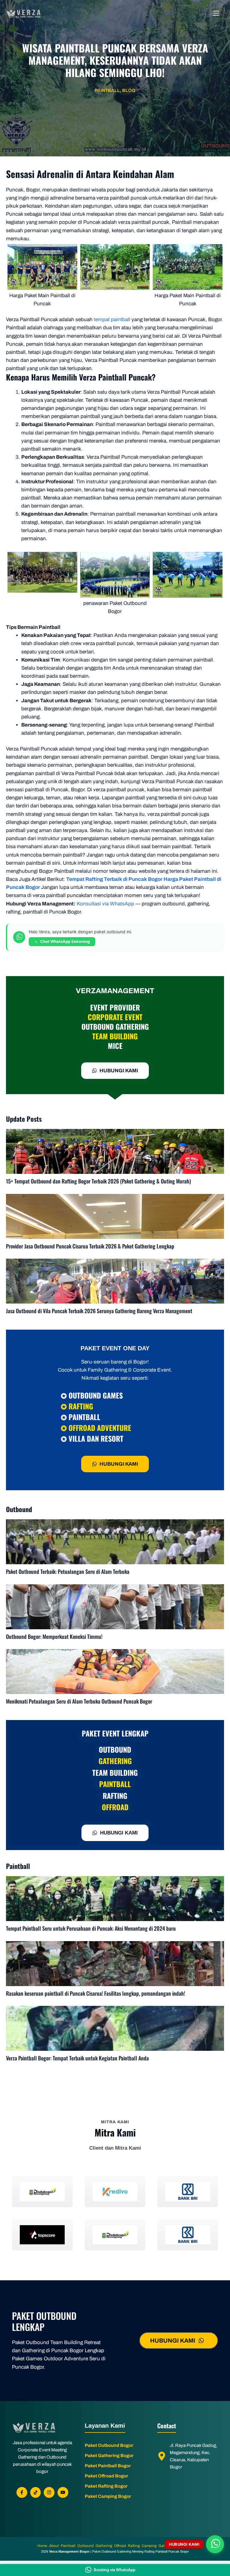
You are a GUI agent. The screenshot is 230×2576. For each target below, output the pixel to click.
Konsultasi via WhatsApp (105, 904)
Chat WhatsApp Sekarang (65, 941)
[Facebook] (22, 2492)
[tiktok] (36, 2492)
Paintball (107, 90)
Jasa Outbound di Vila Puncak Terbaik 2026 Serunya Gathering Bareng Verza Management (99, 1311)
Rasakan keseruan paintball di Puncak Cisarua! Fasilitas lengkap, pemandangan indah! (96, 1993)
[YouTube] (63, 2492)
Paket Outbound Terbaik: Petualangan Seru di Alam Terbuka (68, 1571)
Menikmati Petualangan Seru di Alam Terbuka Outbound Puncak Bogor (79, 1701)
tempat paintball (112, 320)
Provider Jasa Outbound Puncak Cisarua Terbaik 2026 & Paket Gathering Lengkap (90, 1246)
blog (129, 90)
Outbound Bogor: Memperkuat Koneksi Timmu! (54, 1636)
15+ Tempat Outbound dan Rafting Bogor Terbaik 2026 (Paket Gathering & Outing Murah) (98, 1181)
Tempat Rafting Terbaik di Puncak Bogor (114, 879)
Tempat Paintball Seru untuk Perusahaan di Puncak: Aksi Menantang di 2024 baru (91, 1928)
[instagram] (49, 2492)
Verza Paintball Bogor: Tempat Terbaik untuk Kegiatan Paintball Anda (77, 2058)
